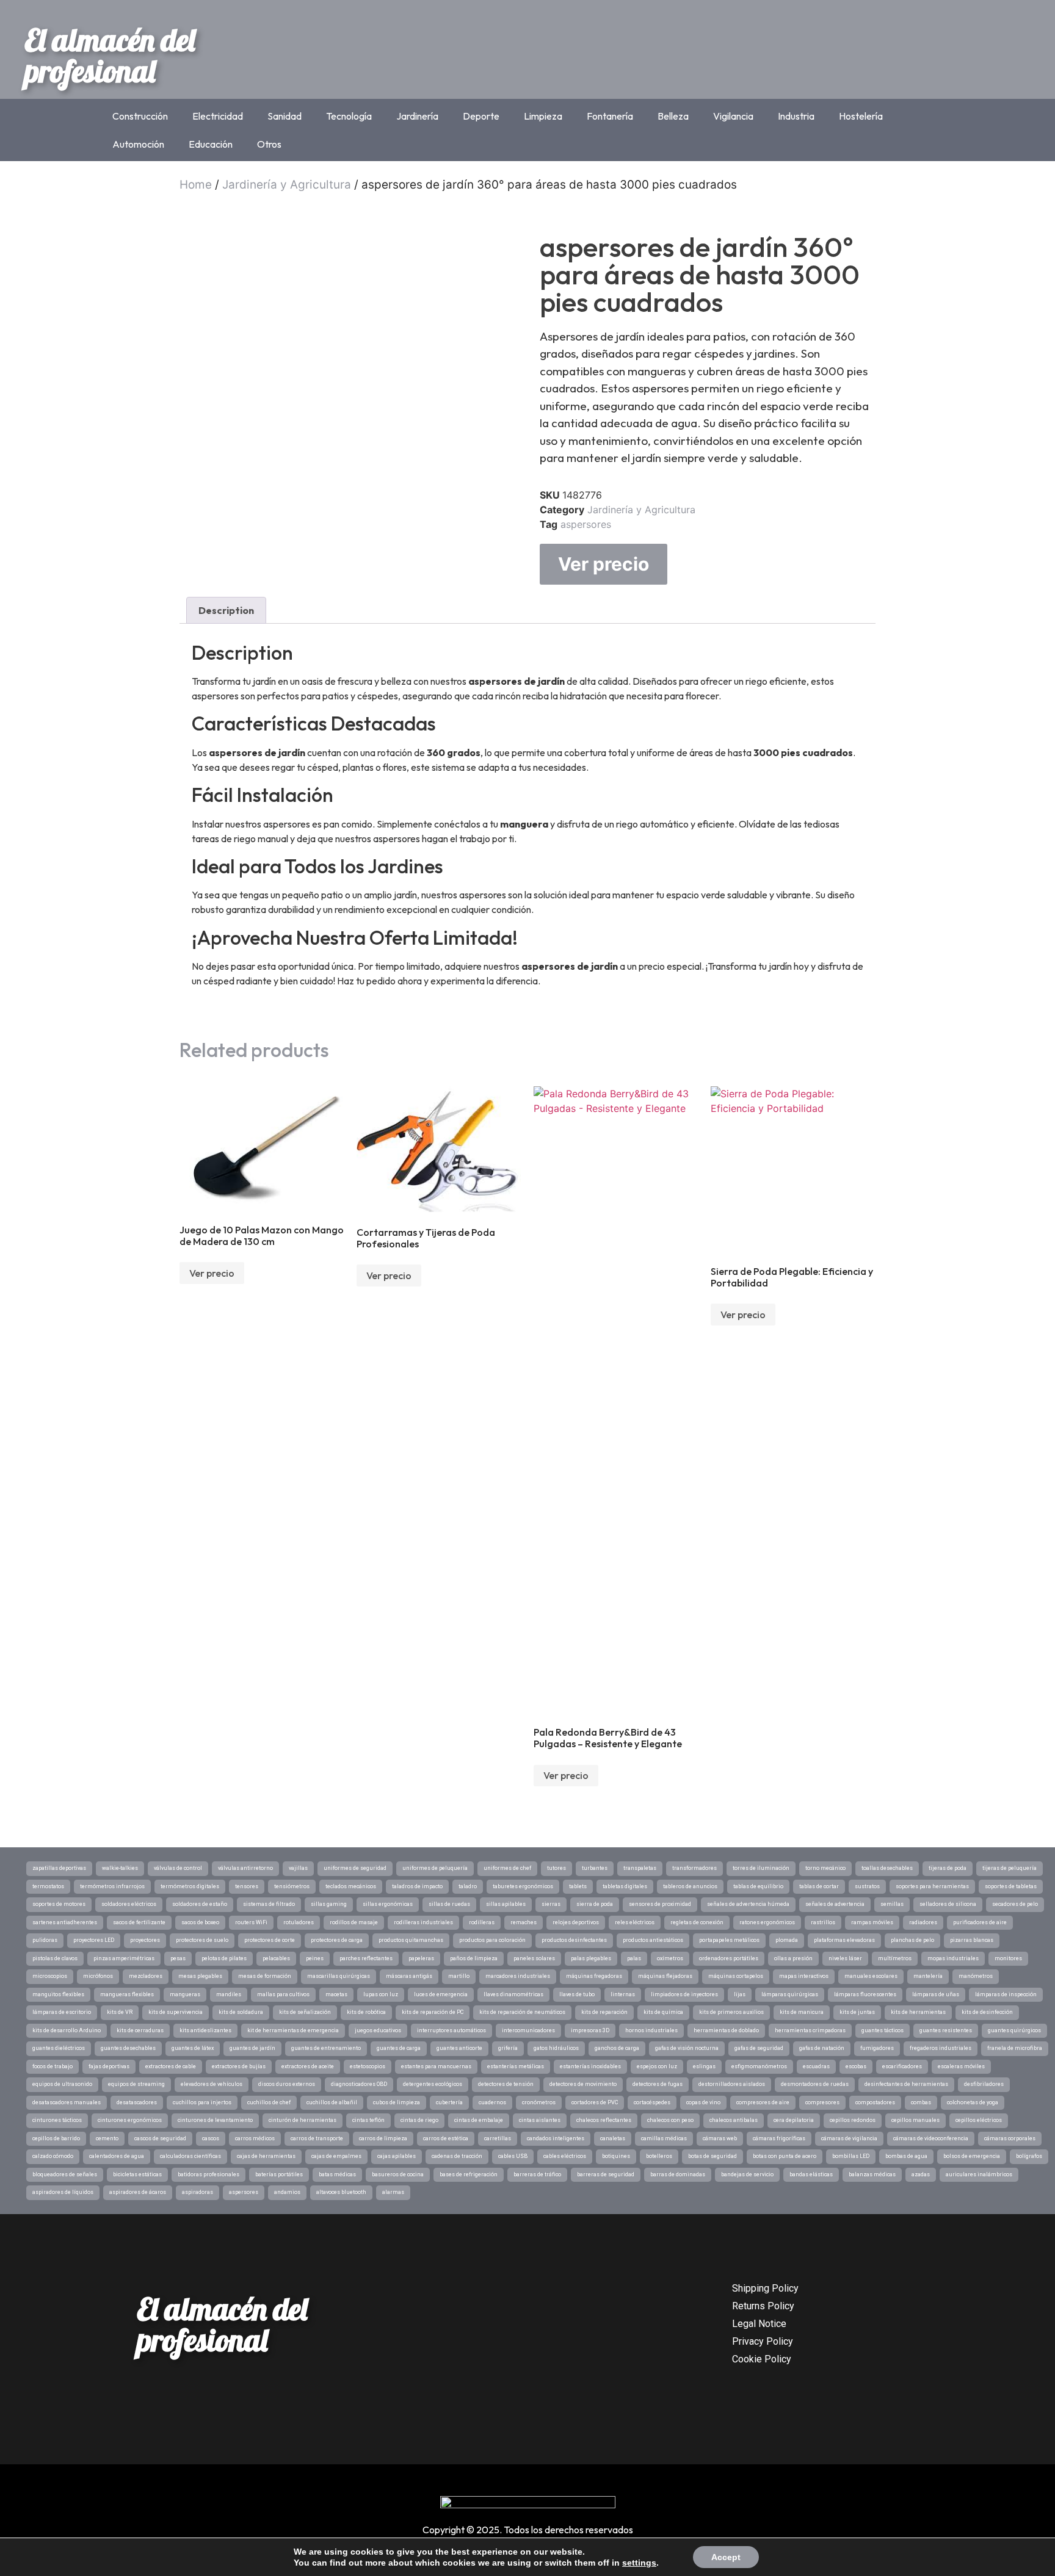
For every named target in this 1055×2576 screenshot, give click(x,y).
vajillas (298, 1868)
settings (639, 2563)
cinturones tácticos (57, 2120)
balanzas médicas (872, 2174)
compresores (822, 2102)
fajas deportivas (109, 2066)
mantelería (928, 1976)
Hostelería (861, 116)
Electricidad (218, 116)
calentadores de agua (117, 2156)
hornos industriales (651, 2030)
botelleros (659, 2156)
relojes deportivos (576, 1922)
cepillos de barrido (56, 2138)
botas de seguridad (712, 2156)
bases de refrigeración (469, 2174)
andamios (287, 2192)
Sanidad (285, 116)
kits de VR (120, 2012)
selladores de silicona (948, 1904)
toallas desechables (887, 1868)
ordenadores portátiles (729, 1958)
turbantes (595, 1868)
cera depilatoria (794, 2120)
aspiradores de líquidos (63, 2192)
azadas (921, 2174)
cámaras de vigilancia (849, 2138)
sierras (551, 1904)
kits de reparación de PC (433, 2012)
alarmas (393, 2192)
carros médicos (255, 2138)
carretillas (498, 2138)
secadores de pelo (1015, 1904)
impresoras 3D (590, 2030)
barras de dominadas (678, 2174)
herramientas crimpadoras (810, 2030)
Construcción (140, 116)
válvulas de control (178, 1868)
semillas (892, 1904)
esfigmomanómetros (759, 2066)
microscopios (50, 1976)
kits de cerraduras (140, 2030)
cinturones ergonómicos (130, 2120)
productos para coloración (492, 1940)
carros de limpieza (383, 2138)
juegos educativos (378, 2030)
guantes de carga (399, 2048)
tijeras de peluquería (1010, 1868)
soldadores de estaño (200, 1904)
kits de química (663, 2012)
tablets (578, 1886)
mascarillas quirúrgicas (339, 1976)
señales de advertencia (835, 1904)
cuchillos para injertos (202, 2102)
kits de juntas (857, 2012)
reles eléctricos (635, 1922)
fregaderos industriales (941, 2048)
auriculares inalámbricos (979, 2174)
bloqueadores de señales (65, 2174)
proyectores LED (94, 1940)
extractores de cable (171, 2066)
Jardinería (417, 116)
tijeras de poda (948, 1868)
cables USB (513, 2156)
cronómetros (539, 2102)
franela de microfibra (1015, 2048)
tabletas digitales (625, 1886)
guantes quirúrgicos (1014, 2030)
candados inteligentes (556, 2138)
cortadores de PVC (595, 2102)
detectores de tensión (506, 2084)
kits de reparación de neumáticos (522, 2012)
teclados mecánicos (351, 1886)
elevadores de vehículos (212, 2084)
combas (921, 2102)
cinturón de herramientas (303, 2120)
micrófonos (98, 1976)
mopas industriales (953, 1958)
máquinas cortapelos (736, 1976)
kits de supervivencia (176, 2012)
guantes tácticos (883, 2030)
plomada (787, 1940)
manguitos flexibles (58, 1994)
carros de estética (446, 2138)
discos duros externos (287, 2084)
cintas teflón (368, 2120)
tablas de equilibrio (758, 1886)
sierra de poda (595, 1904)
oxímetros (670, 1958)
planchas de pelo (912, 1940)
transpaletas (640, 1868)
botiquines (616, 2156)
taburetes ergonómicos (523, 1886)
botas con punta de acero (785, 2156)
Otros (269, 144)
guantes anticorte (459, 2048)
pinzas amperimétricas (124, 1958)
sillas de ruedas (449, 1904)
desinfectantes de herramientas (906, 2084)
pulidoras (45, 1940)
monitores (1008, 1958)
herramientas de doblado (726, 2030)
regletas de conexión (697, 1922)
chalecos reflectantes (604, 2120)
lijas (740, 1994)
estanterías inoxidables (590, 2066)
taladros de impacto (417, 1886)
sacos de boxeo (200, 1922)
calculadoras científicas (190, 2156)
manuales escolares (871, 1976)
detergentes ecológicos (433, 2084)
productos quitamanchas (411, 1940)
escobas (856, 2066)
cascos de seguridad (160, 2138)
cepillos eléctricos (979, 2120)
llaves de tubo (577, 1994)
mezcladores (146, 1976)
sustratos (867, 1886)
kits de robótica (366, 2012)
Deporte (481, 116)
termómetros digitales (190, 1886)
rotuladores (299, 1922)
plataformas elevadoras (844, 1940)
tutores (557, 1868)
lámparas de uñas (936, 1994)
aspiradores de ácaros (138, 2192)
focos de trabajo (53, 2066)
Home (196, 185)
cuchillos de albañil (332, 2102)
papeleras (421, 1958)
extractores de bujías (239, 2066)
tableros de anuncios (690, 1886)
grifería (508, 2048)
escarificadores (902, 2066)
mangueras (185, 1994)
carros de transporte (317, 2138)
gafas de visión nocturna (687, 2048)
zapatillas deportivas (59, 1868)
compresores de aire (763, 2102)
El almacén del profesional (110, 55)
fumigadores (877, 2048)
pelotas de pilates (224, 1958)
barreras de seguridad (606, 2174)
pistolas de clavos (55, 1958)
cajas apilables (397, 2156)
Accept (726, 2557)
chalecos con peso (670, 2120)
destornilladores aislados (732, 2084)
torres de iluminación (761, 1868)
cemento (107, 2138)
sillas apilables (506, 1904)
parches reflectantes (366, 1958)
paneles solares (534, 1958)
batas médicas (337, 2174)
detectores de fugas (658, 2084)
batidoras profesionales (208, 2174)
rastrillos (823, 1922)
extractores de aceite (308, 2066)
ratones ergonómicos (767, 1922)
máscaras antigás (409, 1976)
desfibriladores (984, 2084)
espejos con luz (657, 2066)
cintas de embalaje (479, 2120)
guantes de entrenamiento (326, 2048)
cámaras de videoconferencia (931, 2138)
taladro (468, 1886)
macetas (336, 1994)
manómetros (976, 1976)
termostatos (48, 1886)
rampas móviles (872, 1922)
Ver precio (604, 564)
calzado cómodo (53, 2156)
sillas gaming (329, 1904)
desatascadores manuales (67, 2102)
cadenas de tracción (457, 2156)
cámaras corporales (1010, 2138)
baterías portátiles (279, 2174)
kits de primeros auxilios (731, 2012)
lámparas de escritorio (62, 2012)
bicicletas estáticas (137, 2174)
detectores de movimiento (583, 2084)
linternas (623, 1994)
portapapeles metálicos (729, 1940)
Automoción (138, 144)
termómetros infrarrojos (112, 1886)
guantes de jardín (252, 2048)
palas (634, 1958)
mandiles (229, 1994)
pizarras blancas (972, 1940)
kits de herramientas (918, 2012)
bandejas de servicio (747, 2174)
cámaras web (720, 2138)
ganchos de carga (617, 2048)
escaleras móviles (961, 2066)
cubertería (449, 2102)
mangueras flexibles (127, 1994)
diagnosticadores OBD (359, 2084)
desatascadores (137, 2102)
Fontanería (610, 116)
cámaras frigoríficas (779, 2138)
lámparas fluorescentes (865, 1994)
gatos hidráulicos (556, 2048)
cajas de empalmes (336, 2156)
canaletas (613, 2138)
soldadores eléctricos (129, 1904)
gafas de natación (822, 2048)
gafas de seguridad (759, 2048)
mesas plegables (200, 1976)
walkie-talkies (120, 1868)
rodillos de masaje (354, 1922)
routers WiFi (251, 1922)
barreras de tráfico (537, 2174)
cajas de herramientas (266, 2156)
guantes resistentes (946, 2030)
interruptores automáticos (451, 2030)
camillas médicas (664, 2138)
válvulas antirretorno (245, 1868)
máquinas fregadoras (594, 1976)
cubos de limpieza (397, 2102)
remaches (524, 1922)
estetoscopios (368, 2066)
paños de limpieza (474, 1958)
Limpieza (543, 116)
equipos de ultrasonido (62, 2084)
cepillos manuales (915, 2120)
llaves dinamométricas (513, 1994)
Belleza (673, 116)
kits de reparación (604, 2012)
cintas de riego (419, 2120)
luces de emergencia (441, 1994)
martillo (459, 1976)
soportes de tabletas (1011, 1886)
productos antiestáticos (653, 1940)
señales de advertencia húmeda (748, 1904)
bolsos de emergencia (972, 2156)
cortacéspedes (652, 2102)
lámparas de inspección (1006, 1994)
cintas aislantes (540, 2120)
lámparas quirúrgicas (790, 1994)
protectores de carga (337, 1940)
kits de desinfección (987, 2012)
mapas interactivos (804, 1976)
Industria (796, 116)
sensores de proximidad (660, 1904)
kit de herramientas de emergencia (293, 2030)
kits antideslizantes (205, 2030)
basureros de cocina (398, 2174)
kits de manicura (802, 2012)
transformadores (694, 1868)
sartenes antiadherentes (65, 1922)
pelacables (276, 1958)
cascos (211, 2138)
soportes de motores (59, 1904)
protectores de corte (270, 1940)
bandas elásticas (811, 2174)
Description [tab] (226, 610)
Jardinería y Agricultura (287, 185)
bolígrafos (1029, 2156)
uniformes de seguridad (355, 1868)
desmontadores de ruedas (815, 2084)
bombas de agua (906, 2156)
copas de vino (703, 2102)
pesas (178, 1958)
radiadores (923, 1922)
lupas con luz (381, 1994)
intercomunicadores (528, 2030)
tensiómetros (292, 1886)
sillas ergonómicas (388, 1904)
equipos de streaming (136, 2084)
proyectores (145, 1940)
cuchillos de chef (269, 2102)
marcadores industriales (518, 1976)
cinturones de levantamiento (215, 2120)
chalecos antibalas (734, 2120)
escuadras (816, 2066)
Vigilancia (733, 116)
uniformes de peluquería (435, 1868)
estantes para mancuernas (436, 2066)
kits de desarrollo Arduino (67, 2030)
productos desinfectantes (574, 1940)
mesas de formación (265, 1976)
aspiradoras (198, 2192)
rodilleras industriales (423, 1922)
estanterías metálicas (516, 2066)
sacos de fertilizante (139, 1922)
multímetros (895, 1958)
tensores (247, 1886)
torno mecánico (825, 1868)
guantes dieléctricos (59, 2048)
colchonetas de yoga (973, 2102)
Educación (211, 144)
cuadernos (492, 2102)
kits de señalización (305, 2012)
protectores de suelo (202, 1940)
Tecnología (349, 116)
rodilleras (482, 1922)
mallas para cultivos (283, 1994)
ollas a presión (793, 1958)
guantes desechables (128, 2048)
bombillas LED (851, 2156)
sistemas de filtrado (269, 1904)
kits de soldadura (241, 2012)
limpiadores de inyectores (684, 1994)
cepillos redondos (853, 2120)
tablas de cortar (819, 1886)
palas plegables (591, 1958)
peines (315, 1958)
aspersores (586, 524)
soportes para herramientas (932, 1886)
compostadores (875, 2102)
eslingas (704, 2066)
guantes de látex (193, 2048)
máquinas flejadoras (665, 1976)
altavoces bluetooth (341, 2192)
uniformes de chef (507, 1868)
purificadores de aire (980, 1922)
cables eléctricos (565, 2156)
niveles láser (845, 1958)
